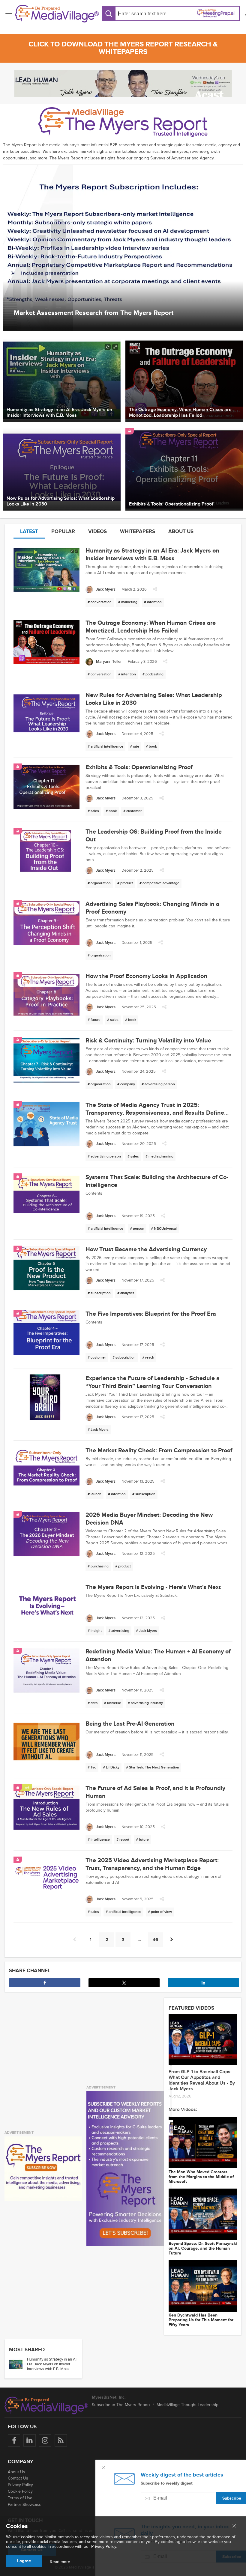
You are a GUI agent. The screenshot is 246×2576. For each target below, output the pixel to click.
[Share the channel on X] (124, 1983)
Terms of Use (20, 2498)
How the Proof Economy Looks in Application (146, 976)
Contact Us (18, 2478)
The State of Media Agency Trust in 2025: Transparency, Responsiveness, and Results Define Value (155, 1113)
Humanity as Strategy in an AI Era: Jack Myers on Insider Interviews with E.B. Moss (52, 2364)
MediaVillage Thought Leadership (187, 2405)
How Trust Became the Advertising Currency (146, 1249)
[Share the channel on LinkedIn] (203, 1983)
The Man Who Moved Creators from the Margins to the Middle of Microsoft (201, 2177)
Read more (60, 2562)
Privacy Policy (20, 2485)
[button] (155, 591)
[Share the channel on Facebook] (45, 1983)
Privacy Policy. (104, 2546)
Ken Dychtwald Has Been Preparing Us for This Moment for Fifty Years (201, 2320)
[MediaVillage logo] (46, 2406)
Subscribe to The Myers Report (121, 2405)
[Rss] (61, 2440)
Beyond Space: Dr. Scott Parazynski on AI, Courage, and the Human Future (203, 2248)
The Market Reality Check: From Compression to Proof (159, 1451)
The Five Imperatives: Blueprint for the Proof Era (151, 1314)
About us (181, 531)
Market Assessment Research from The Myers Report (94, 313)
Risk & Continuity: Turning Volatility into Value (148, 1041)
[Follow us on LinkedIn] (30, 2440)
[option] (123, 248)
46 (155, 1940)
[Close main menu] (234, 2526)
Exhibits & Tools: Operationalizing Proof (139, 767)
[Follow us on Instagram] (45, 2440)
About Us (16, 2472)
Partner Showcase (25, 2505)
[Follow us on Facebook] (14, 2440)
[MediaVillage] (57, 14)
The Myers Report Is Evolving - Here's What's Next (153, 1587)
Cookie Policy (20, 2491)
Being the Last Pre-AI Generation (130, 1724)
